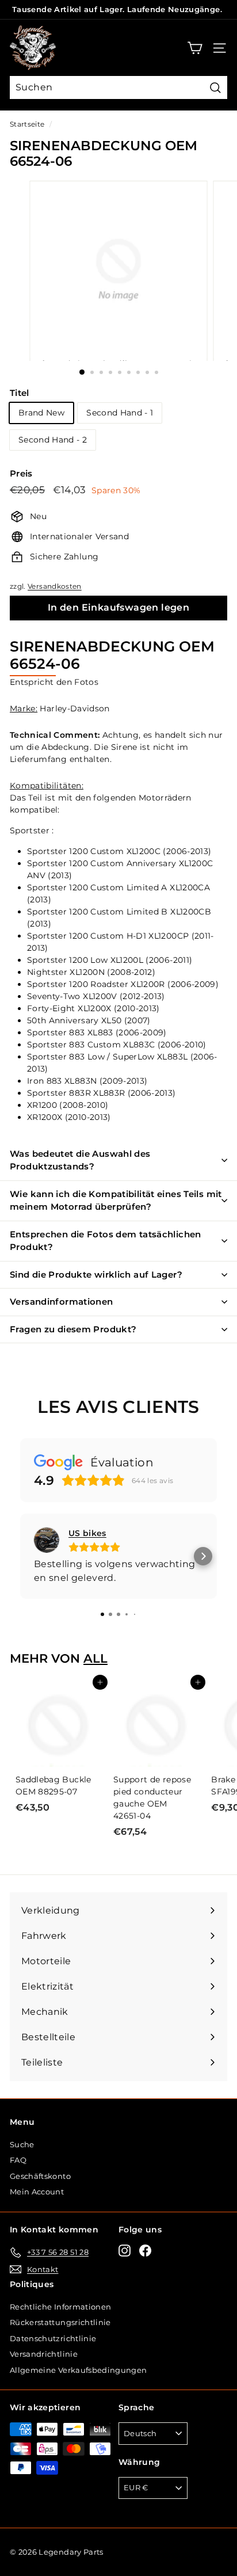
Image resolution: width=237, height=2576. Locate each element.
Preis (21, 473)
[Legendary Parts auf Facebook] (145, 2251)
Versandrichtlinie (44, 2354)
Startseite (27, 124)
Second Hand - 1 (120, 413)
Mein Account (37, 2192)
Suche (22, 2144)
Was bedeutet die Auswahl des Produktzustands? (80, 1160)
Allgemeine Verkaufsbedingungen (79, 2370)
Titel (20, 393)
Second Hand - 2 (53, 440)
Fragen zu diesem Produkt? (73, 1329)
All (95, 1658)
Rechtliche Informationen (60, 2307)
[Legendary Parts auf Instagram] (125, 2251)
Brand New (41, 413)
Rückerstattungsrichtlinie (60, 2322)
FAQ (18, 2160)
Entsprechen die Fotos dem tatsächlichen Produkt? (106, 1241)
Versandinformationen (62, 1302)
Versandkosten (55, 586)
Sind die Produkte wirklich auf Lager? (96, 1274)
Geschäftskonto (40, 2176)
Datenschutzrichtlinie (53, 2338)
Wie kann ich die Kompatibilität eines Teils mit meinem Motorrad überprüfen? (116, 1201)
